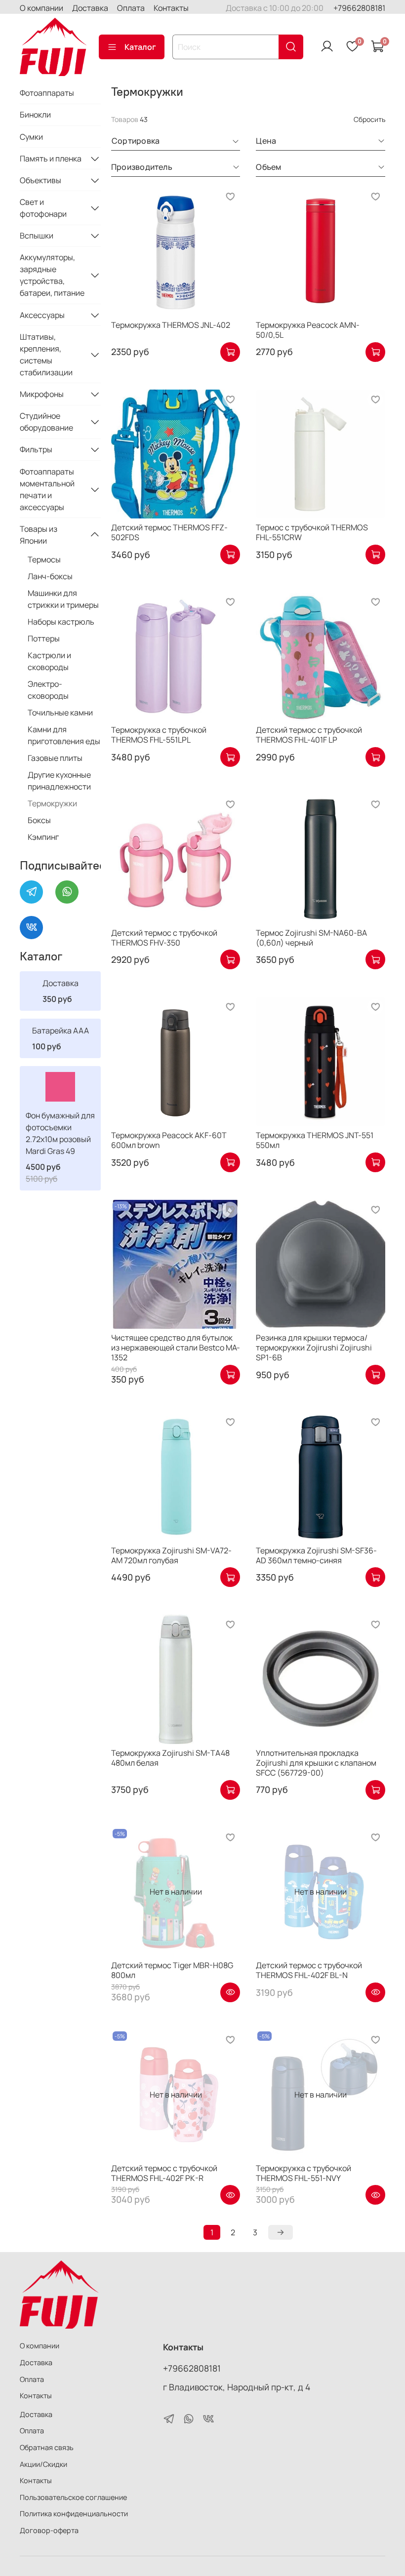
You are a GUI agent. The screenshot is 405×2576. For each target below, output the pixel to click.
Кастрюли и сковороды (49, 661)
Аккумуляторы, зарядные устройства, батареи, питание (52, 275)
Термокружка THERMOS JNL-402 (171, 325)
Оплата (131, 8)
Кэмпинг (43, 837)
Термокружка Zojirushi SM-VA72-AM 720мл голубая (171, 1555)
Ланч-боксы (50, 576)
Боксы (39, 820)
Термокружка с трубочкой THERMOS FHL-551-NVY (304, 2173)
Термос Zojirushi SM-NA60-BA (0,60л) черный (311, 938)
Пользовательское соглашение (73, 2497)
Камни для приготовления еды (64, 735)
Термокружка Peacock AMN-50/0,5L (308, 330)
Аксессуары (42, 315)
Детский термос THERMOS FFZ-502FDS (169, 532)
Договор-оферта (49, 2530)
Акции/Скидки (43, 2464)
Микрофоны (42, 394)
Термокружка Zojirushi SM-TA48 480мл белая (170, 1758)
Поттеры (44, 638)
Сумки (31, 137)
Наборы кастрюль (61, 622)
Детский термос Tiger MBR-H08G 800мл (172, 1970)
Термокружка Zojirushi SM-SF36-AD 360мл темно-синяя (316, 1555)
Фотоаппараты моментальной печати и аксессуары (47, 489)
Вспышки (37, 236)
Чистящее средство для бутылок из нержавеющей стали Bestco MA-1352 (176, 1347)
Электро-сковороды (48, 690)
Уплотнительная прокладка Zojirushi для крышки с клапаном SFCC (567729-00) (316, 1763)
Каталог (140, 47)
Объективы (40, 180)
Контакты (171, 8)
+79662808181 (359, 8)
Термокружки (52, 803)
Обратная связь (47, 2447)
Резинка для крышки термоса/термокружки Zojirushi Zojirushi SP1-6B (314, 1347)
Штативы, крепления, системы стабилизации (46, 355)
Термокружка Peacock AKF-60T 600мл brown (169, 1140)
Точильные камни (60, 713)
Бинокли (35, 115)
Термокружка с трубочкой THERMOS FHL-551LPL (159, 735)
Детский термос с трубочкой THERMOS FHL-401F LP (309, 735)
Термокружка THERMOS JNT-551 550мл (315, 1140)
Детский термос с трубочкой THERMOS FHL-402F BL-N (309, 1970)
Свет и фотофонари (43, 208)
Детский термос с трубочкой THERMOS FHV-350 (164, 938)
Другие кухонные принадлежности (59, 781)
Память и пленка (51, 159)
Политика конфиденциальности (74, 2514)
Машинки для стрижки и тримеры (63, 599)
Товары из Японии (39, 535)
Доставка (90, 8)
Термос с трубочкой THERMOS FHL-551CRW (312, 532)
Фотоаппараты (47, 93)
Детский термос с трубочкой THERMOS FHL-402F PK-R (164, 2173)
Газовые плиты (55, 758)
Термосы (44, 559)
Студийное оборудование (46, 422)
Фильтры (36, 449)
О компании (41, 8)
